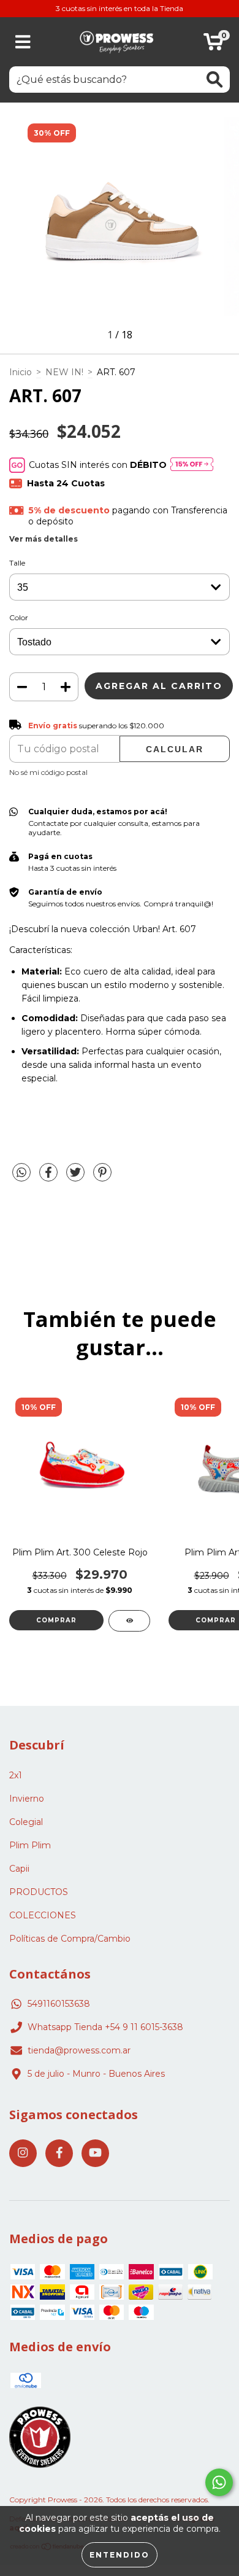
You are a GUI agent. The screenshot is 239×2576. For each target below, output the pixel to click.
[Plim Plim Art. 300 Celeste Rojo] (129, 1621)
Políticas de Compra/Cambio (70, 1939)
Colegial (26, 1822)
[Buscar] (214, 80)
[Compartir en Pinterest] (102, 1177)
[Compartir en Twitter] (77, 1177)
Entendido (120, 2555)
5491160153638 (59, 2004)
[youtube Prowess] (95, 2153)
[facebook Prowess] (59, 2153)
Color (19, 617)
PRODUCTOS (39, 1892)
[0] (214, 45)
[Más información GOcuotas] (192, 465)
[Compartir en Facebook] (50, 1177)
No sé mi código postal (48, 772)
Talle (17, 563)
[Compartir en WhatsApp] (21, 1173)
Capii (19, 1869)
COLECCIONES (43, 1915)
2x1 (16, 1775)
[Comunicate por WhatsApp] (219, 2482)
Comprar (56, 1620)
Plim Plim (30, 1845)
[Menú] (23, 42)
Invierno (27, 1799)
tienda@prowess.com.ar (79, 2050)
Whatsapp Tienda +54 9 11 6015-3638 (105, 2027)
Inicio (21, 372)
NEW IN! (64, 372)
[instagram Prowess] (23, 2153)
